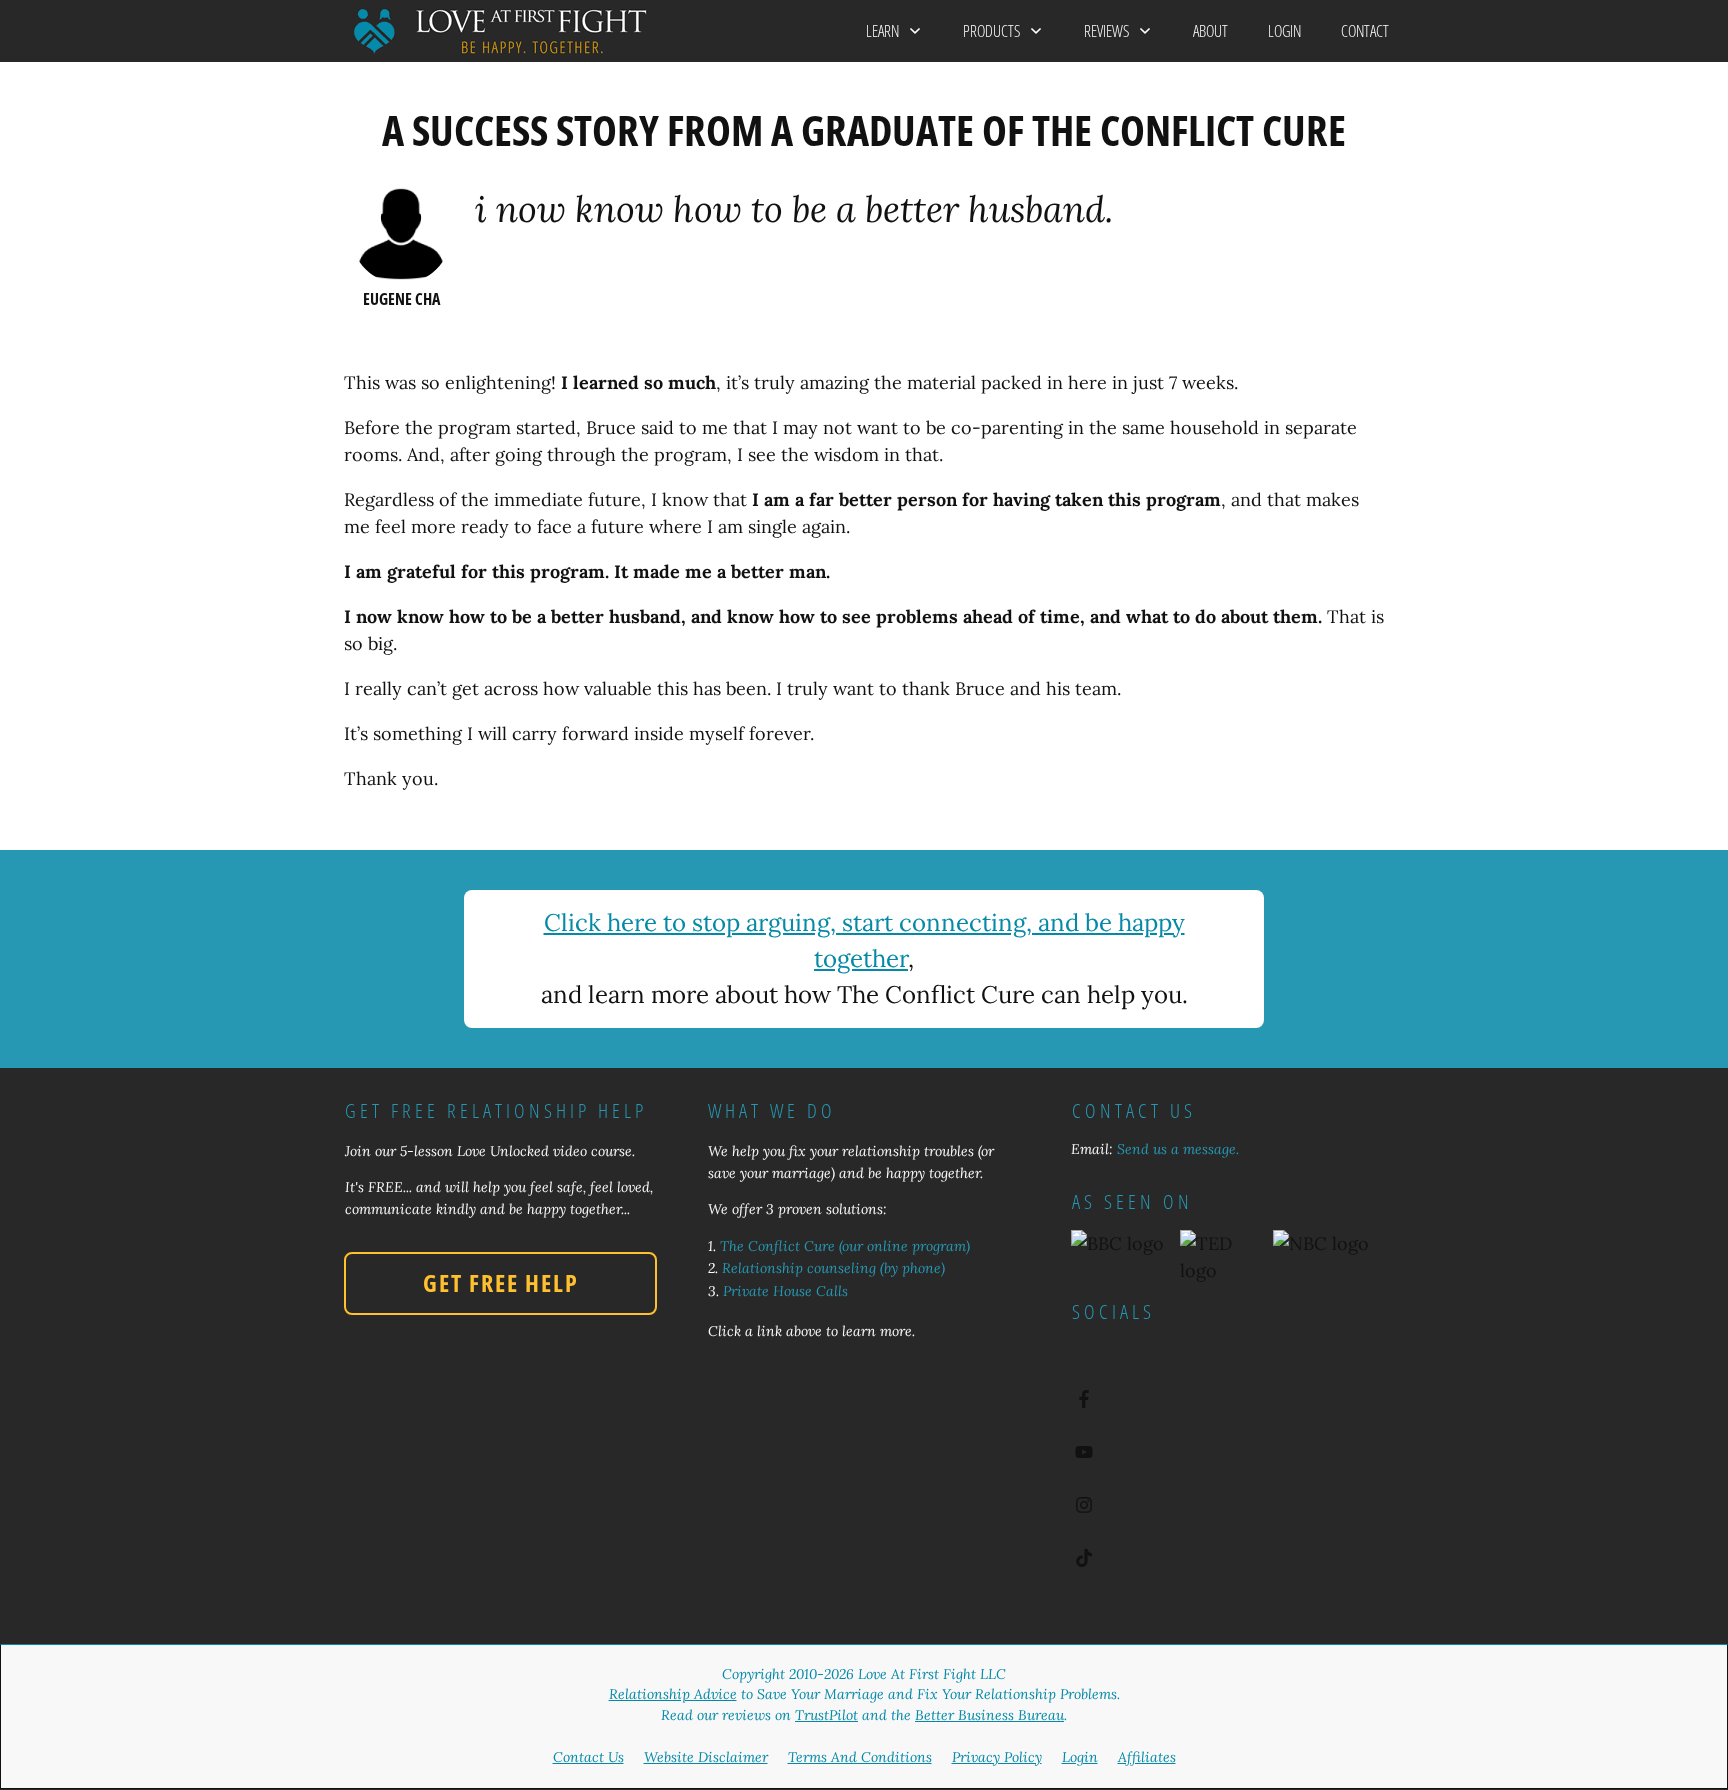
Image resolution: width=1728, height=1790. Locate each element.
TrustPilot (826, 1715)
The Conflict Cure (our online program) (845, 1246)
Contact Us (588, 1757)
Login (1080, 1757)
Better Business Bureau (989, 1715)
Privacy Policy (997, 1757)
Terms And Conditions (860, 1757)
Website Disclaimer (706, 1757)
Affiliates (1147, 1757)
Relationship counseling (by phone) (833, 1268)
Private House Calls (785, 1291)
